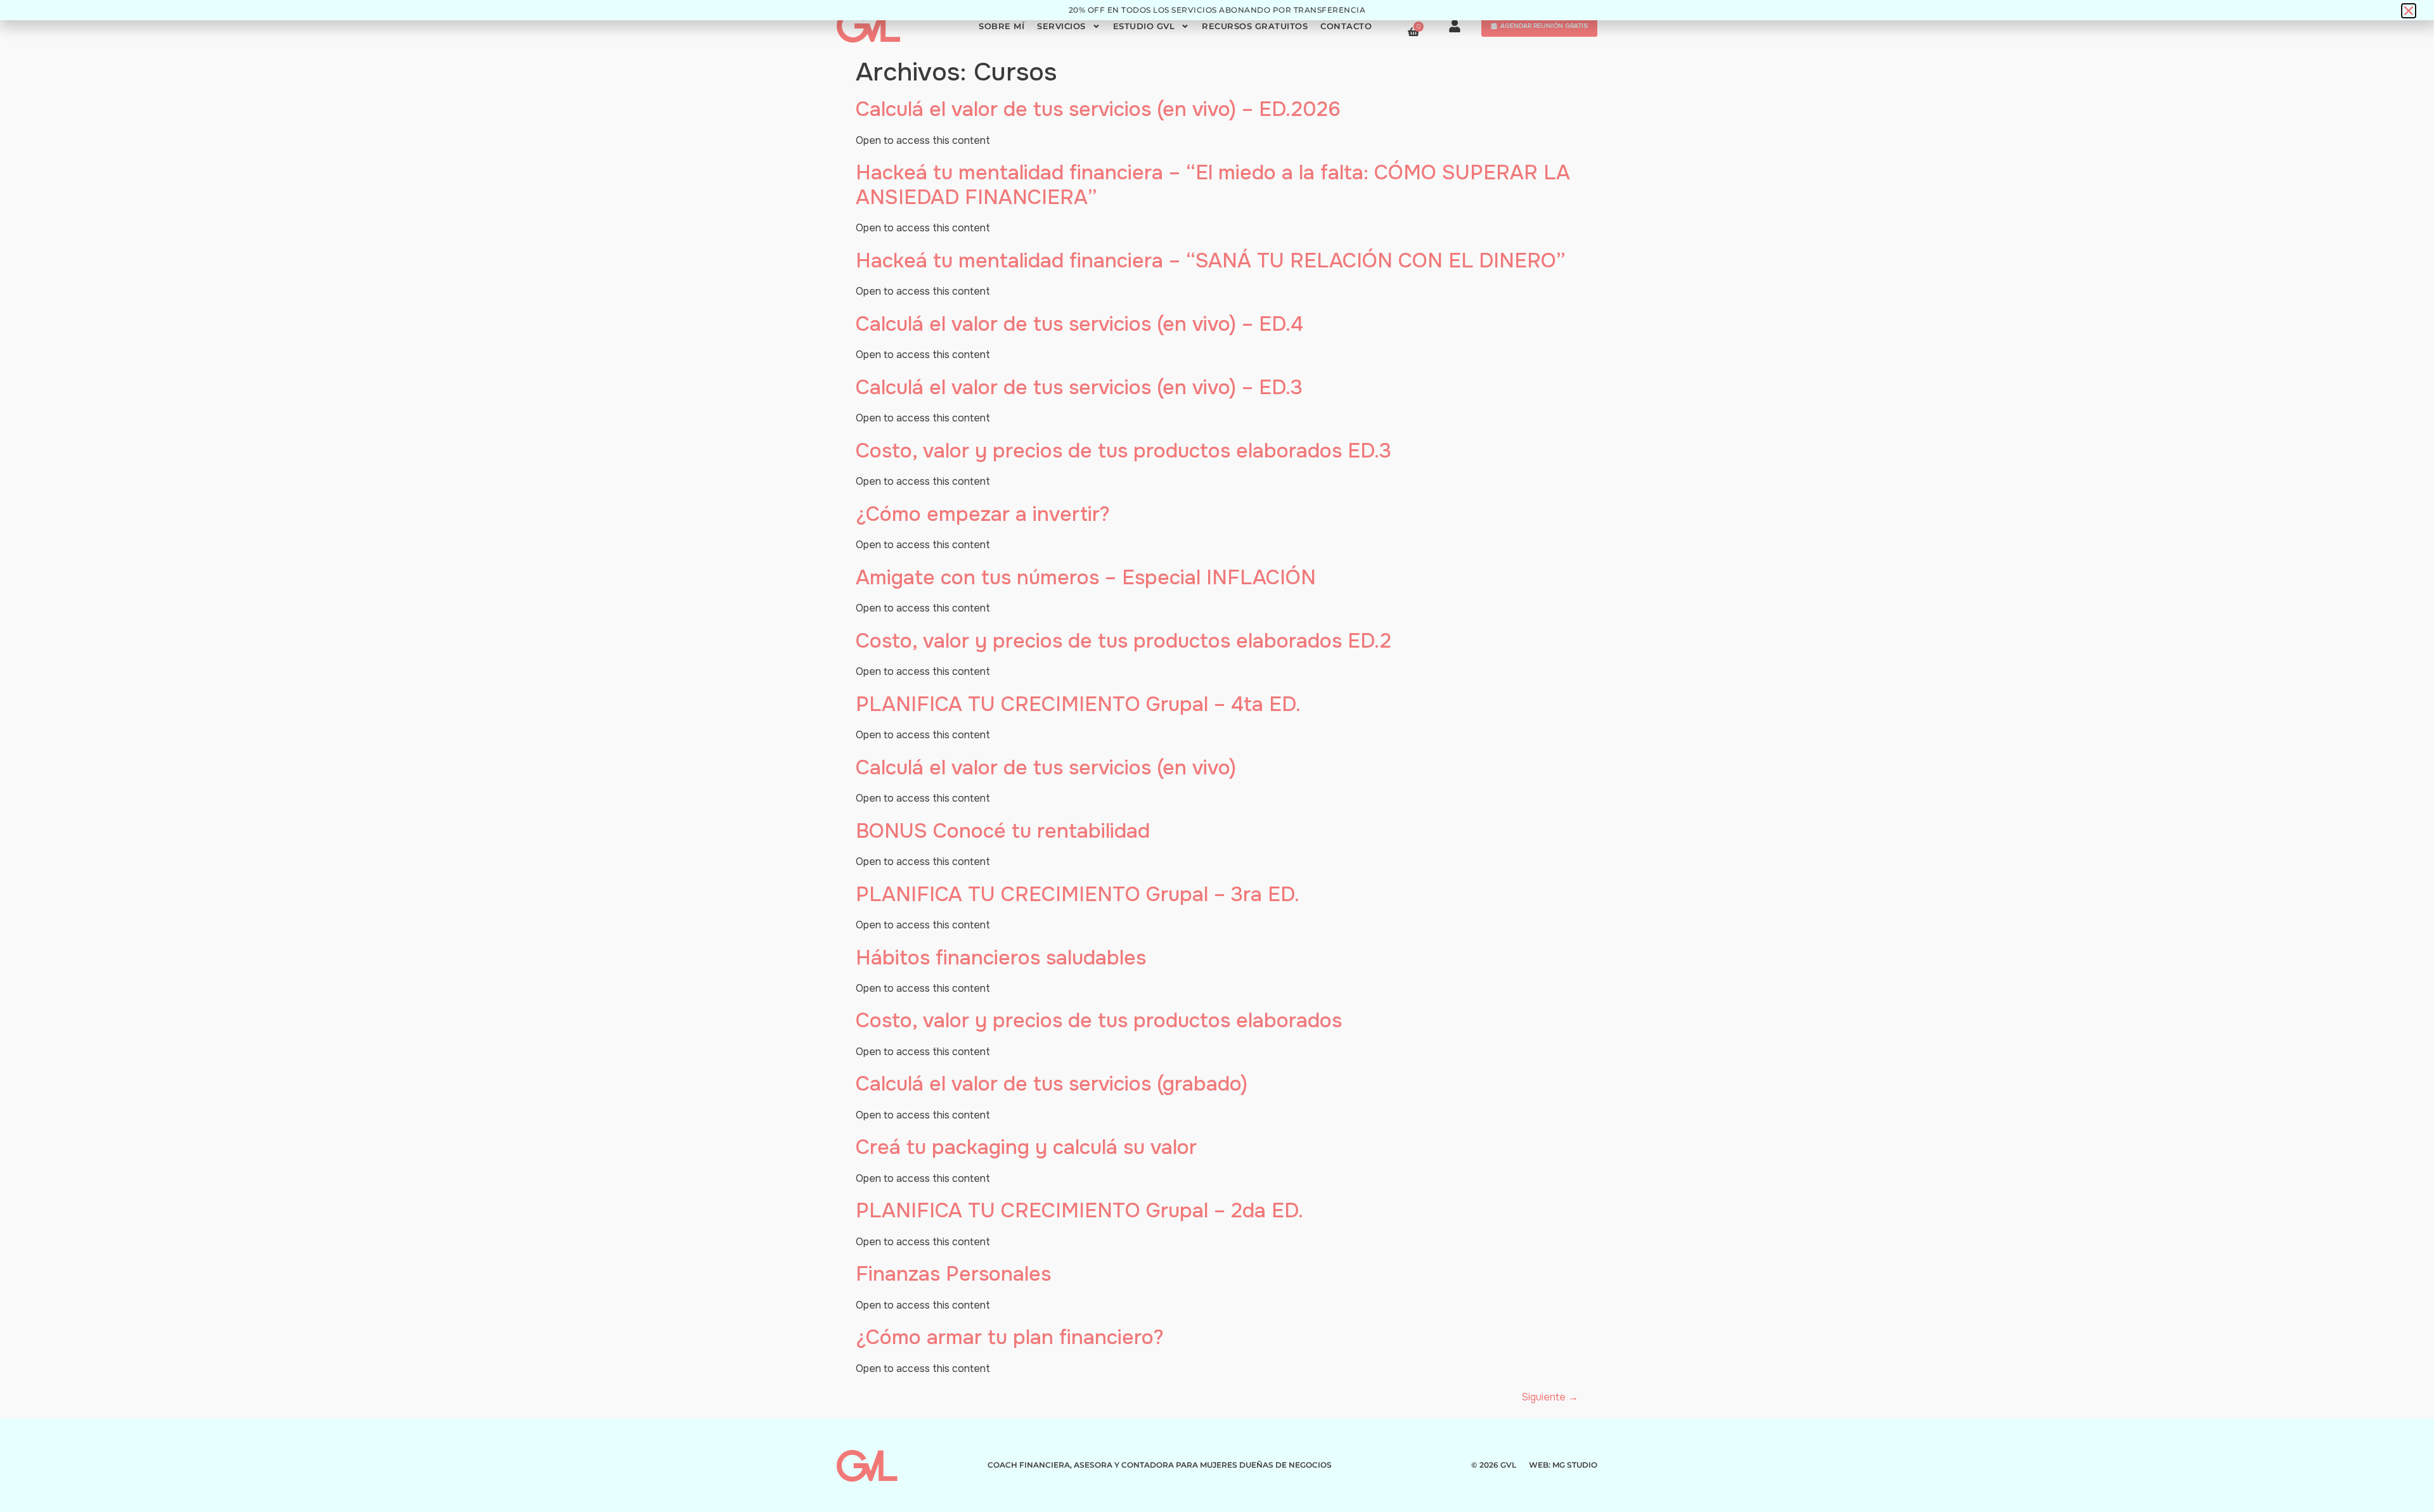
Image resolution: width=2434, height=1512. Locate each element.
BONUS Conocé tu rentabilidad (1003, 831)
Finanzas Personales (953, 1274)
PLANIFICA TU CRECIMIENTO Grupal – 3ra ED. (1078, 894)
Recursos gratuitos (1255, 26)
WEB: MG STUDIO (1563, 1465)
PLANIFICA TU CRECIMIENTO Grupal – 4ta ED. (1078, 704)
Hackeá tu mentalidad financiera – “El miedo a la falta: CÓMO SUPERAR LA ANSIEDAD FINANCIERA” (1213, 185)
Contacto (1346, 26)
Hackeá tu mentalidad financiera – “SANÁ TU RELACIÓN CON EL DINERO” (1211, 261)
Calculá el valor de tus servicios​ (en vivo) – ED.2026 (1098, 109)
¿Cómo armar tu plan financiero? (1010, 1337)
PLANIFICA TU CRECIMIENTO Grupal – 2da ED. (1079, 1211)
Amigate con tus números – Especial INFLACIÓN (1086, 578)
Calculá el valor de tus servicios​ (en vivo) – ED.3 (1079, 388)
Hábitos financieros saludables (1001, 958)
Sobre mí (1001, 26)
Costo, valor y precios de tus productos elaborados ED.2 (1124, 641)
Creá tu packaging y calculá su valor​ (1026, 1147)
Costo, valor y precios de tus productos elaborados (1099, 1021)
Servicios (1061, 26)
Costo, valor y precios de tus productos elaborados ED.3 (1124, 451)
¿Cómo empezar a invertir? (983, 514)
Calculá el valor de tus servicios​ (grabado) (1052, 1084)
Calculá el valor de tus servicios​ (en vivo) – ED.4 (1079, 324)
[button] (2409, 11)
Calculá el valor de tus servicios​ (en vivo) (1046, 768)
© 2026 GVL (1494, 1465)
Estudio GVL (1144, 26)
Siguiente (1550, 1397)
